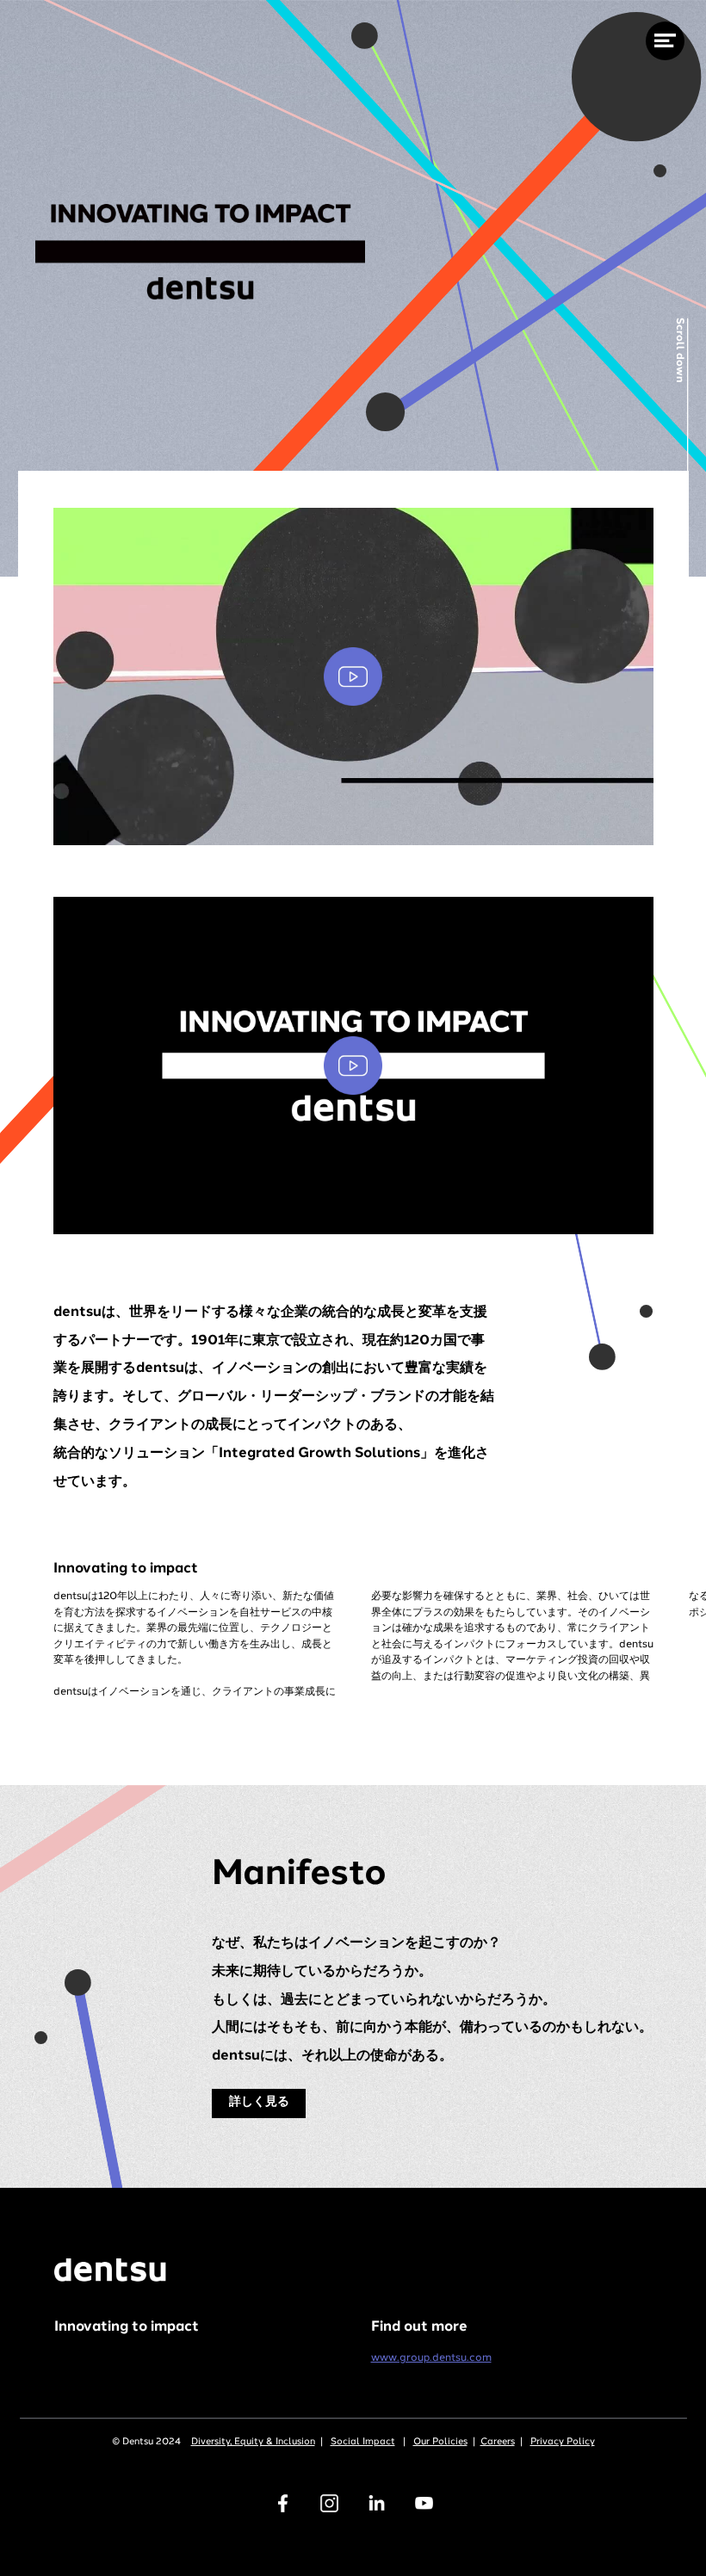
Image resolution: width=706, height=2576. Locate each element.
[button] (353, 676)
